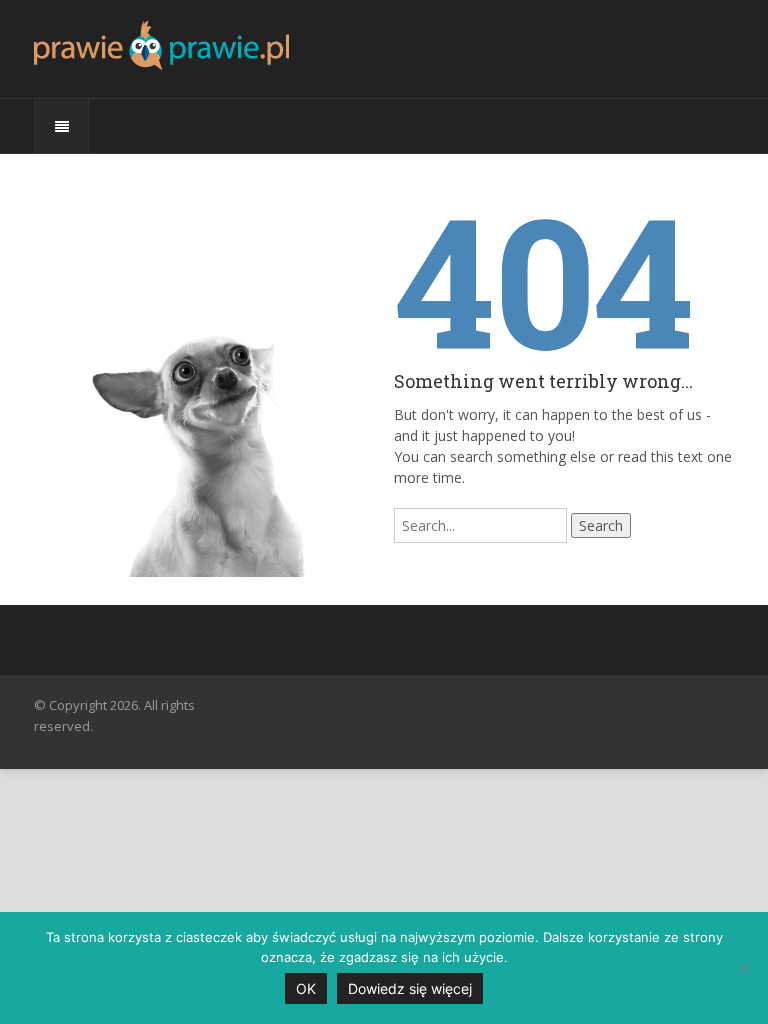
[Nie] (743, 968)
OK (306, 988)
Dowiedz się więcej (410, 988)
